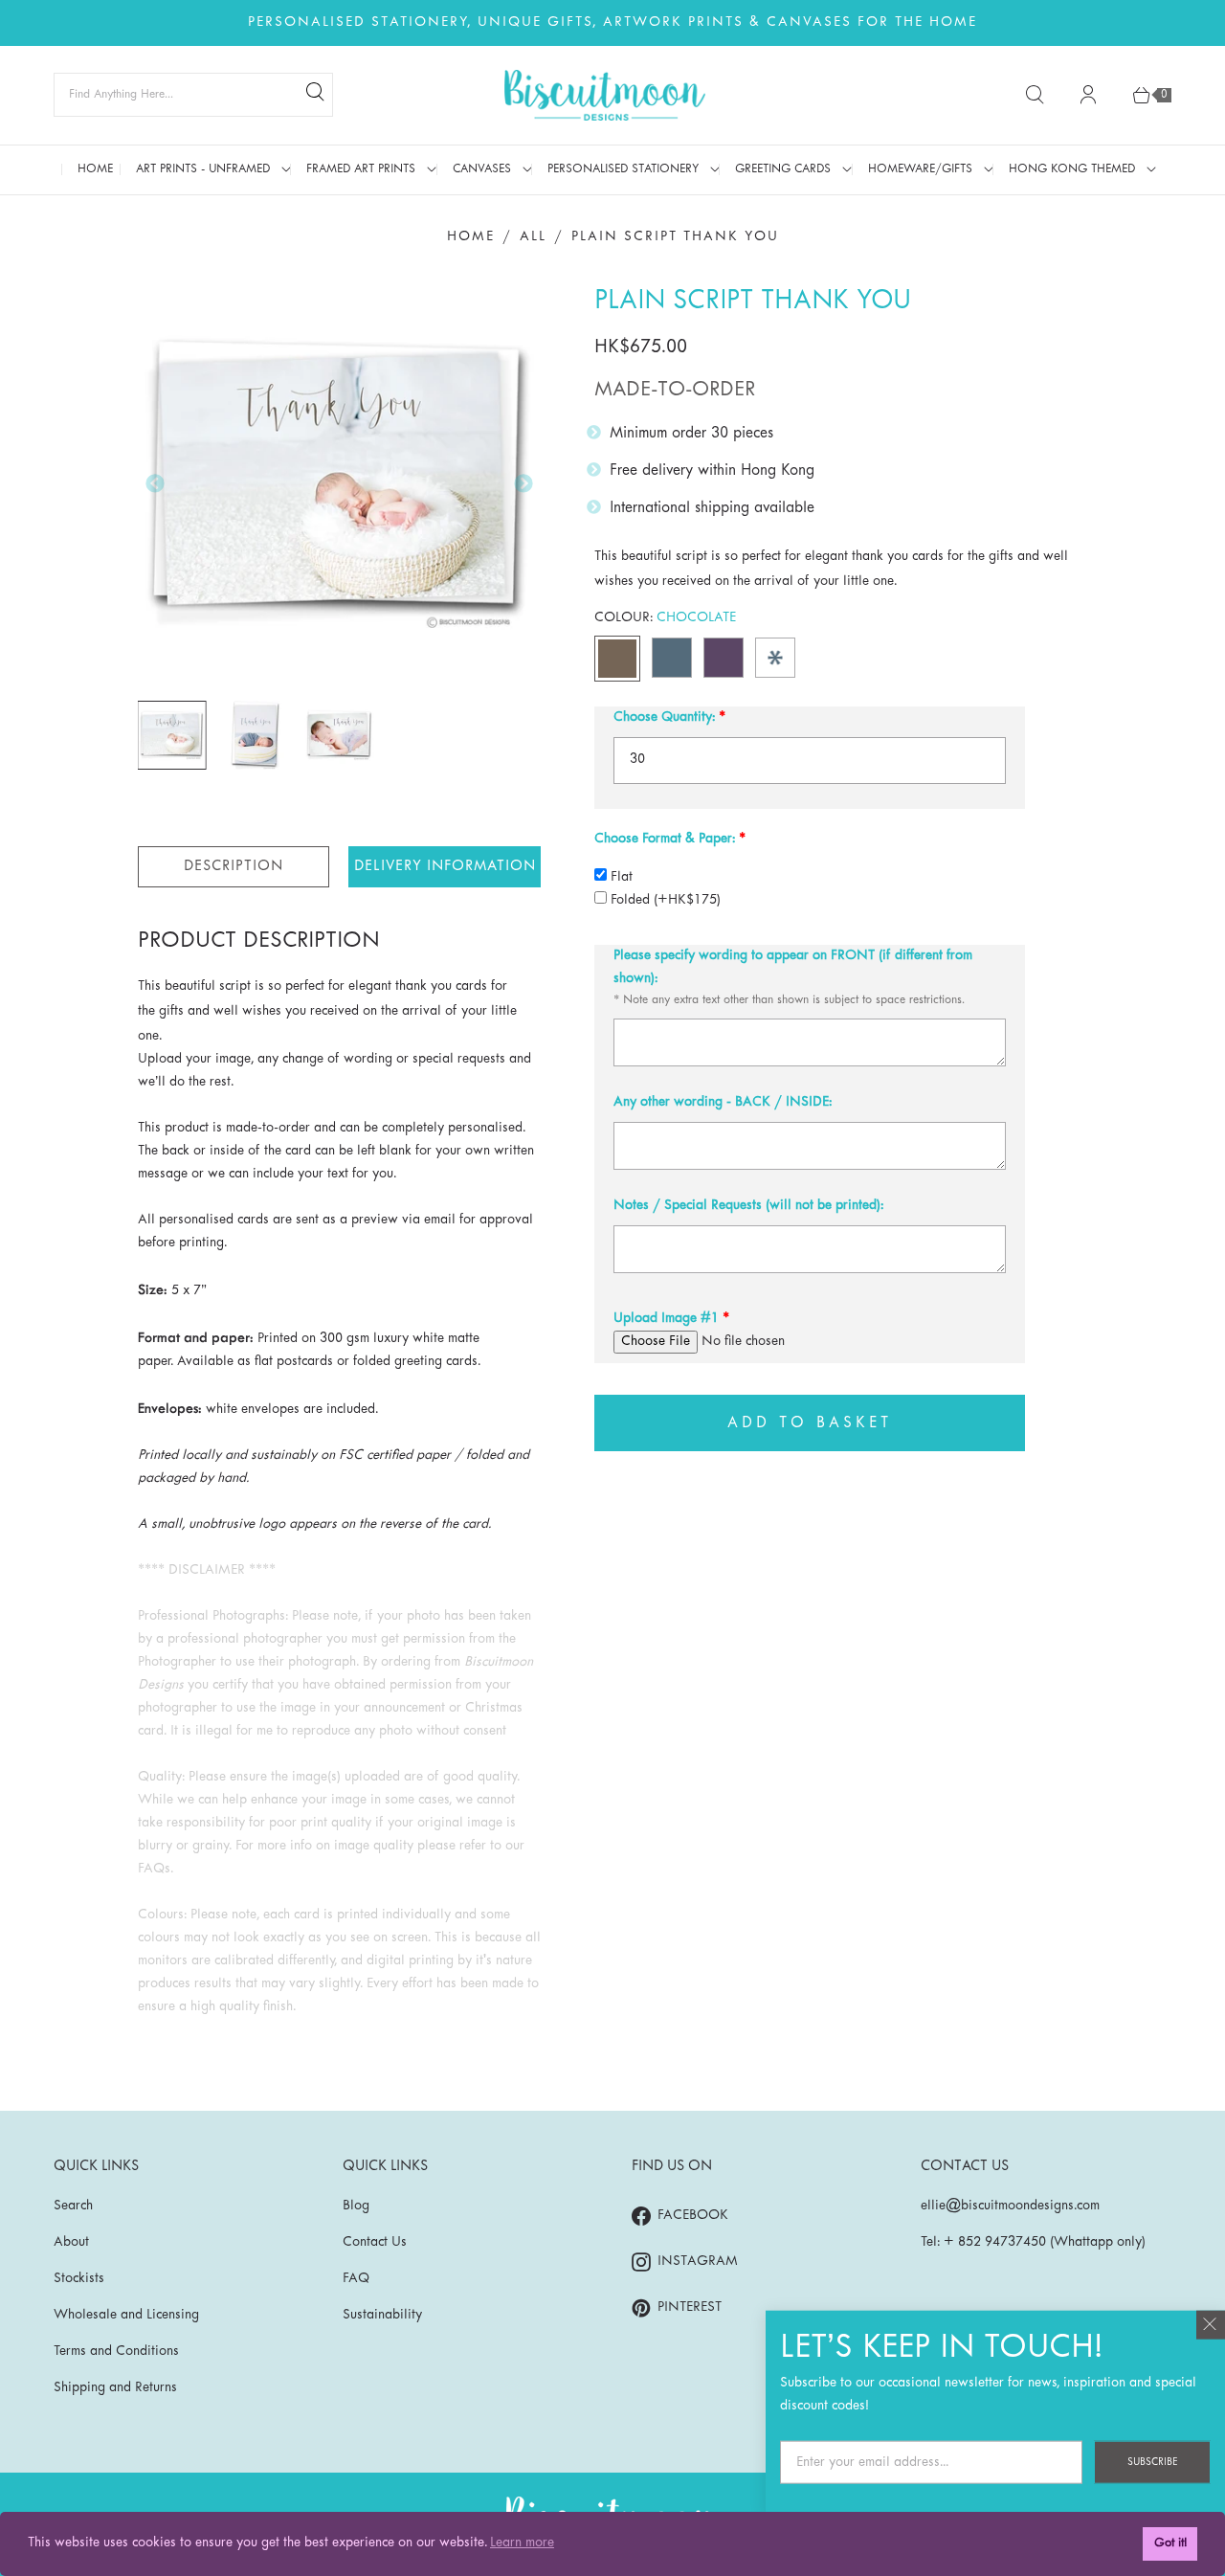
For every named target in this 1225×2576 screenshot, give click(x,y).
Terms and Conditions (116, 2352)
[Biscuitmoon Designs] (605, 95)
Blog (356, 2206)
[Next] (523, 483)
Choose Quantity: (664, 717)
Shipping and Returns (115, 2388)
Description (234, 866)
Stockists (79, 2279)
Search (73, 2206)
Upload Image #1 (666, 1319)
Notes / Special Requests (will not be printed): (748, 1206)
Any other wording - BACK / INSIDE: (723, 1102)
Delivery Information (445, 866)
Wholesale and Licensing (126, 2315)
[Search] (315, 95)
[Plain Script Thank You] (340, 484)
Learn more (522, 2543)
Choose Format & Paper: (665, 839)
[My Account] (1088, 95)
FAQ (356, 2279)
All (533, 237)
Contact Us (375, 2242)
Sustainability (382, 2315)
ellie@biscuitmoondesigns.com (1010, 2206)
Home (471, 237)
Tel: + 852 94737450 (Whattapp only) (1033, 2242)
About (71, 2242)
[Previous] (155, 483)
